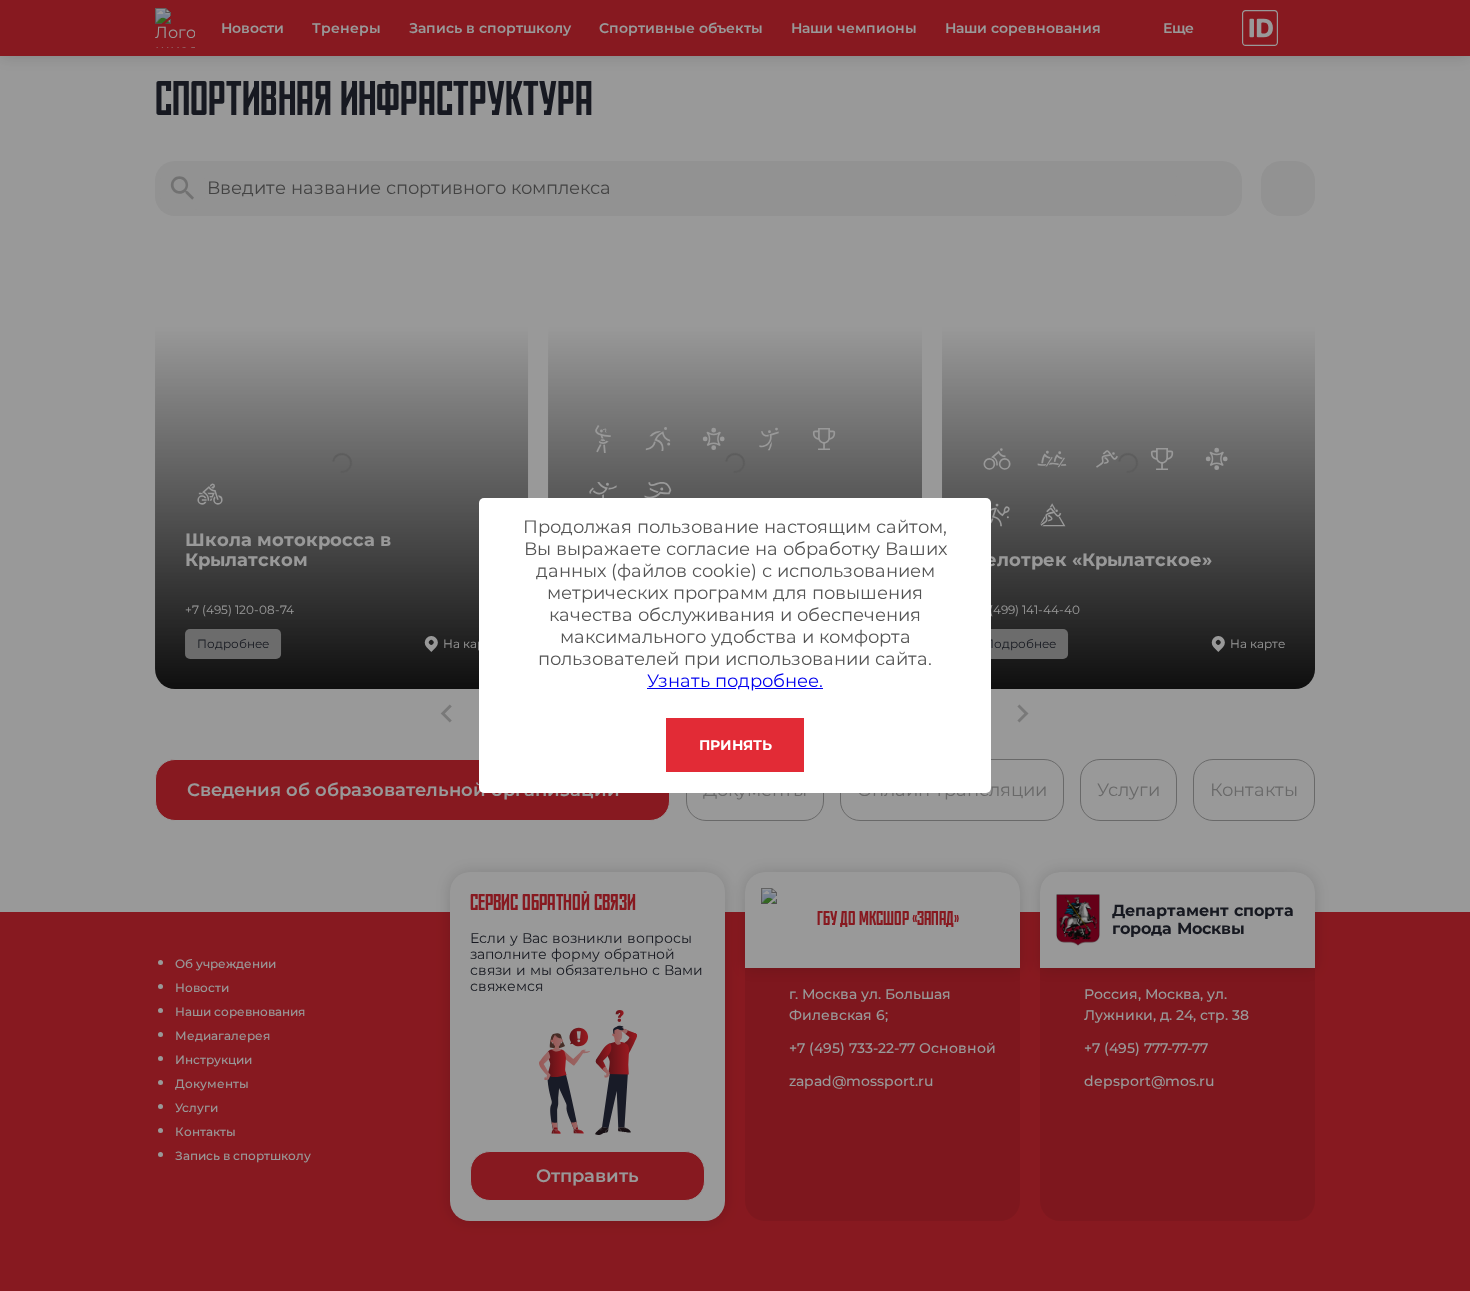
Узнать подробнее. (735, 681)
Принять (735, 745)
